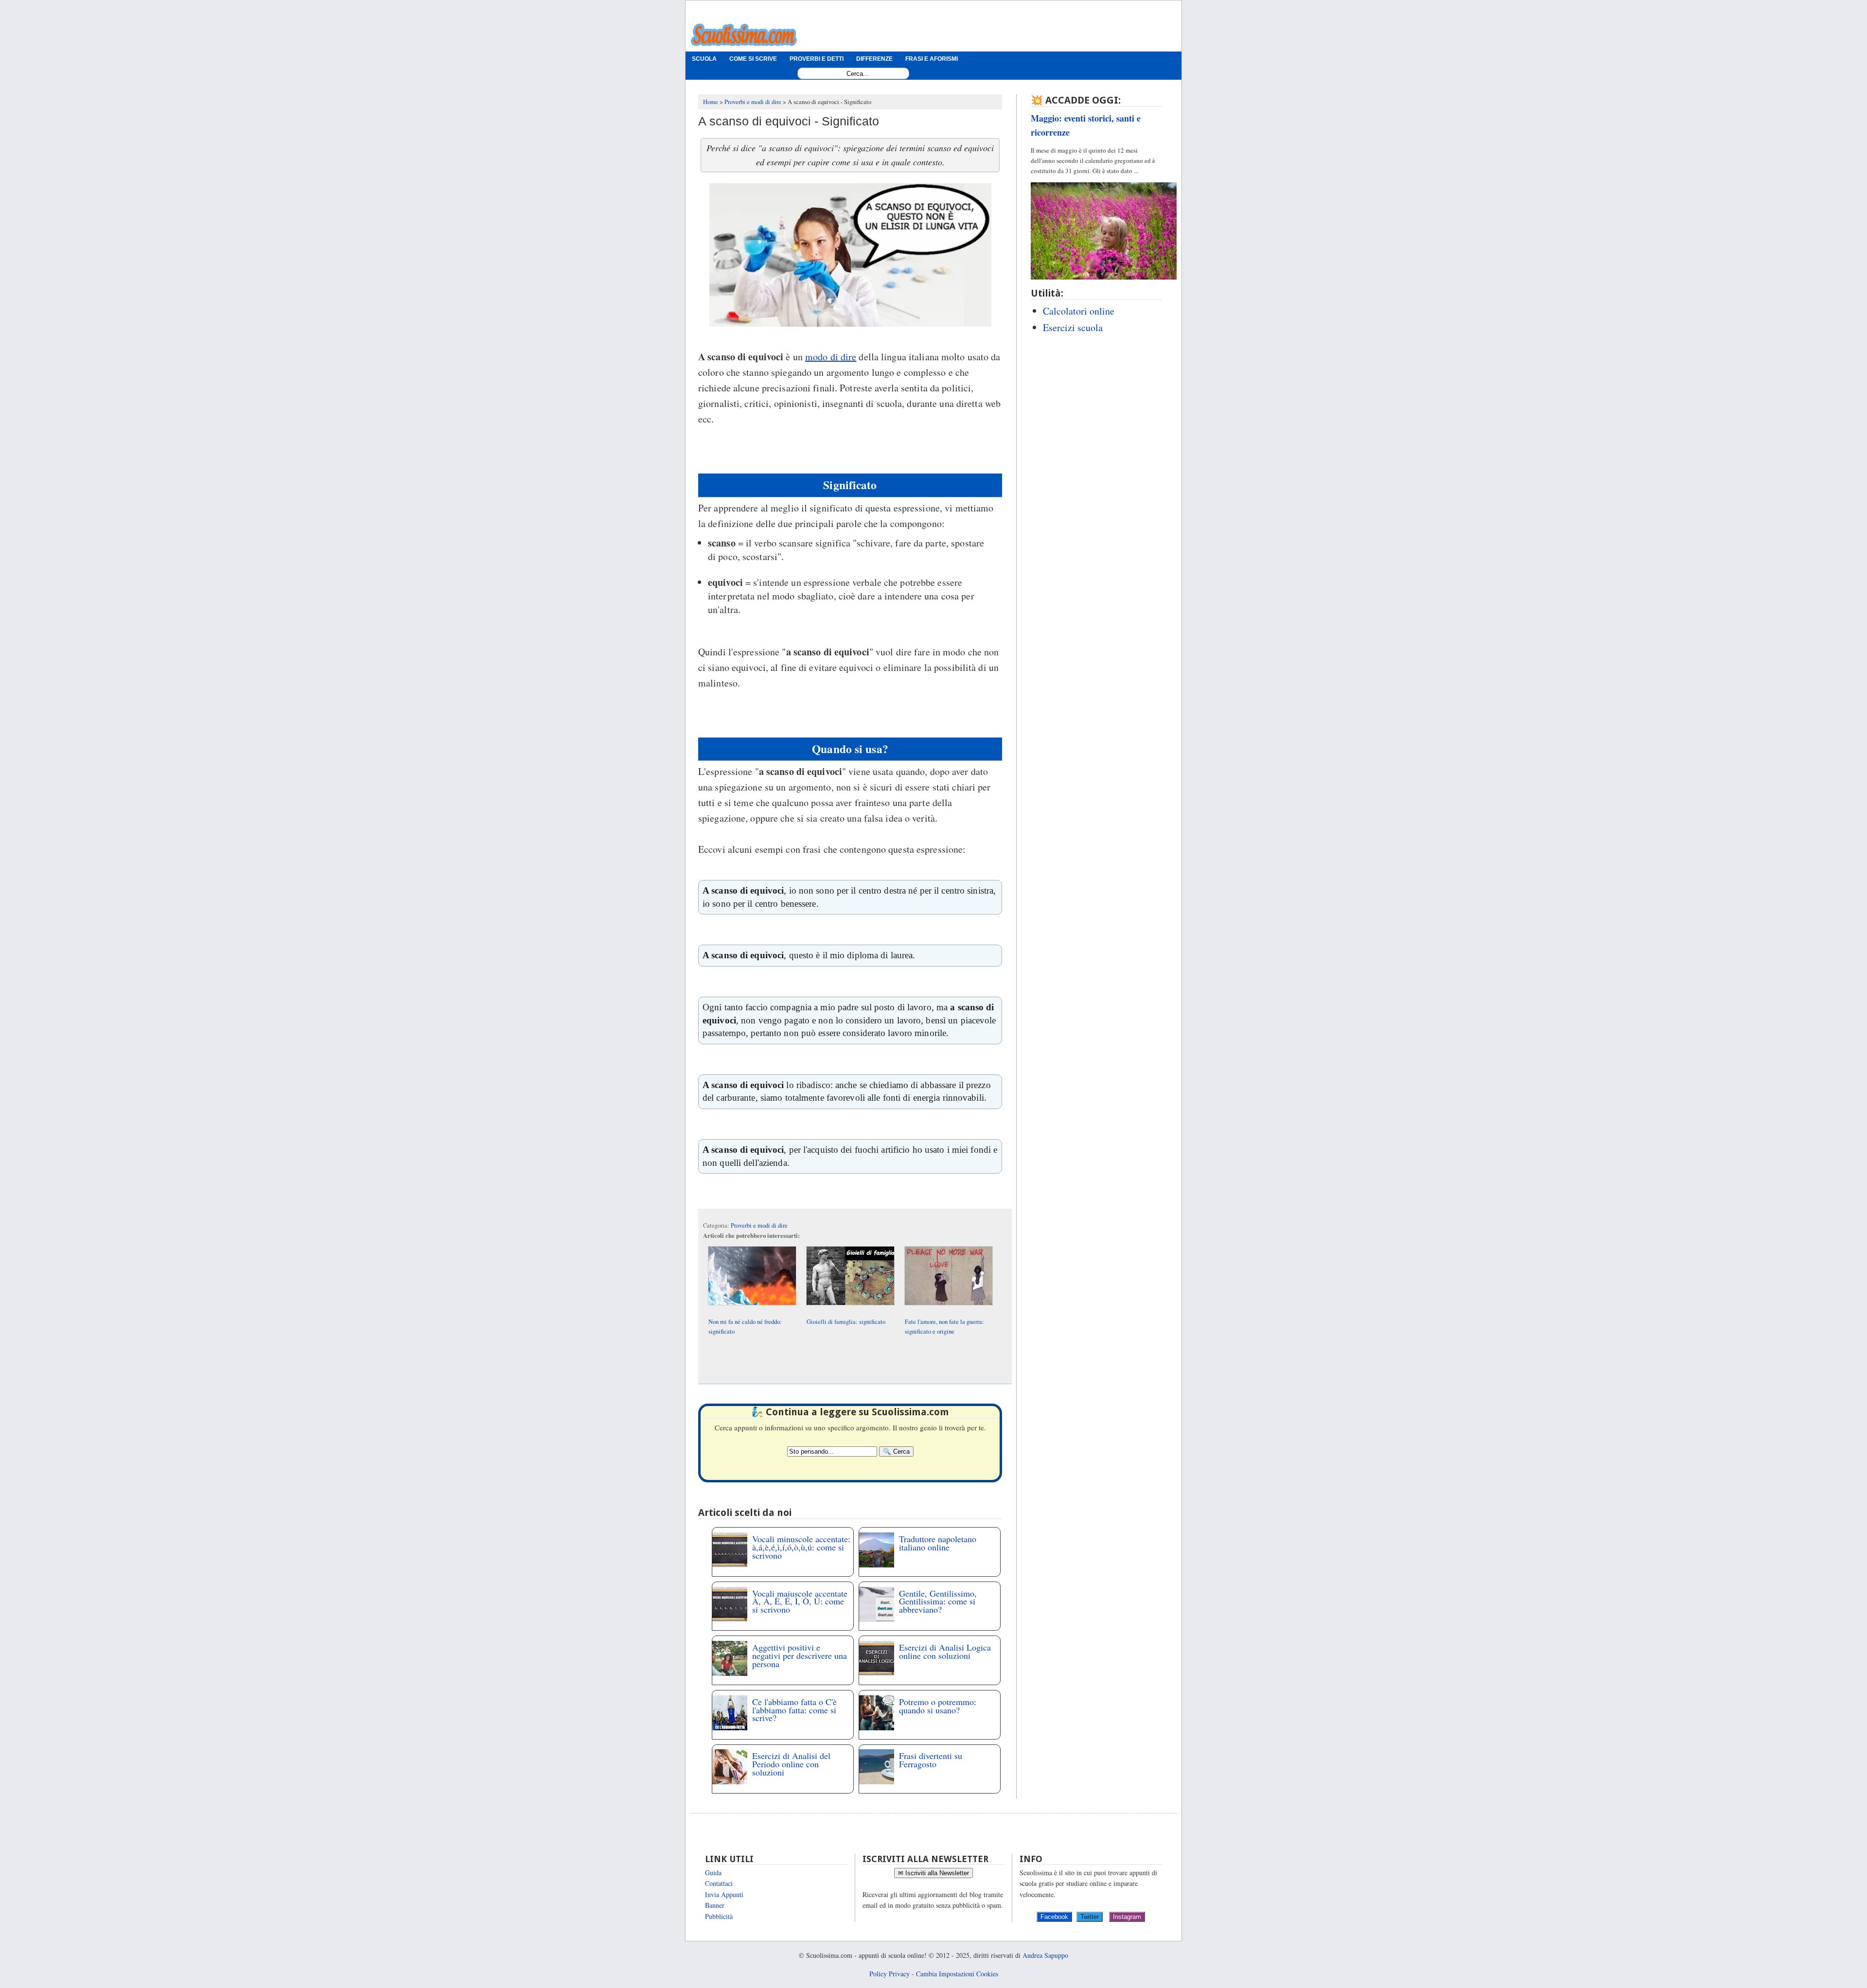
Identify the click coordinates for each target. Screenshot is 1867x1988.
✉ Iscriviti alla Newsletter (933, 1873)
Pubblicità (719, 1916)
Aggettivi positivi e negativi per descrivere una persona (800, 1655)
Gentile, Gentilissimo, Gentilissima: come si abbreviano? (938, 1601)
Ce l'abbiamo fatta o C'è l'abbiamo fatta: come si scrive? (794, 1710)
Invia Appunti (724, 1894)
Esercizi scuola (1073, 327)
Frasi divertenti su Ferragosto (931, 1760)
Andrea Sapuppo (1045, 1955)
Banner (715, 1905)
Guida (713, 1873)
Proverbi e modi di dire (759, 1225)
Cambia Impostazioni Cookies (957, 1974)
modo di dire (831, 357)
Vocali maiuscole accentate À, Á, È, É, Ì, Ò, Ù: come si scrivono (800, 1601)
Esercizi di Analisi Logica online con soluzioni (945, 1651)
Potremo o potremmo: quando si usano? (938, 1706)
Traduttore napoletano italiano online (938, 1543)
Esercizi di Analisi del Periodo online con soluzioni (791, 1764)
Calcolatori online (1079, 311)
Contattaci (719, 1883)
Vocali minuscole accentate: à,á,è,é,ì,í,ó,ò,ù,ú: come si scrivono (801, 1547)
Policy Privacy (889, 1974)
